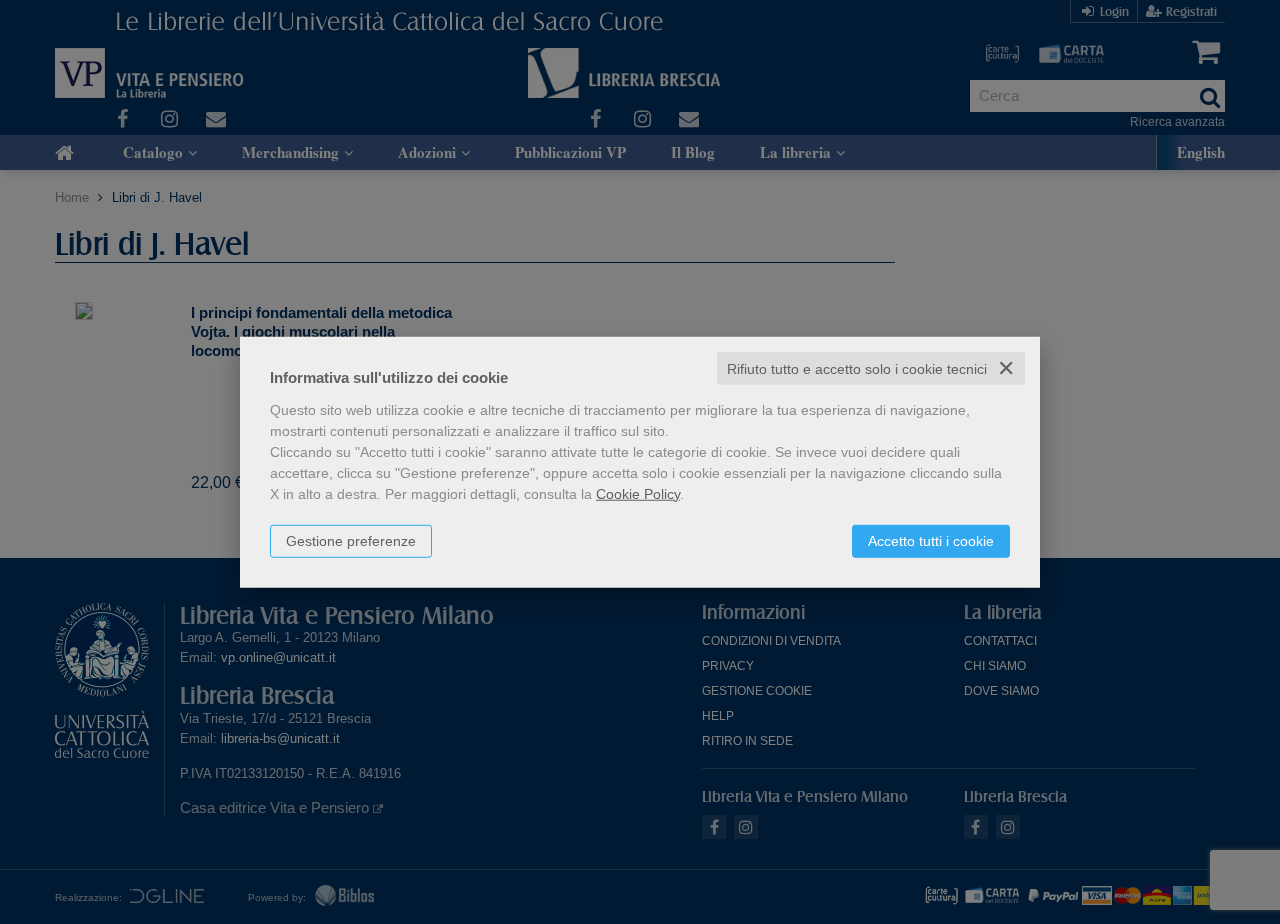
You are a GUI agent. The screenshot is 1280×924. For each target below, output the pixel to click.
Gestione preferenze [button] (351, 540)
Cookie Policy (638, 493)
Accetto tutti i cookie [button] (931, 540)
